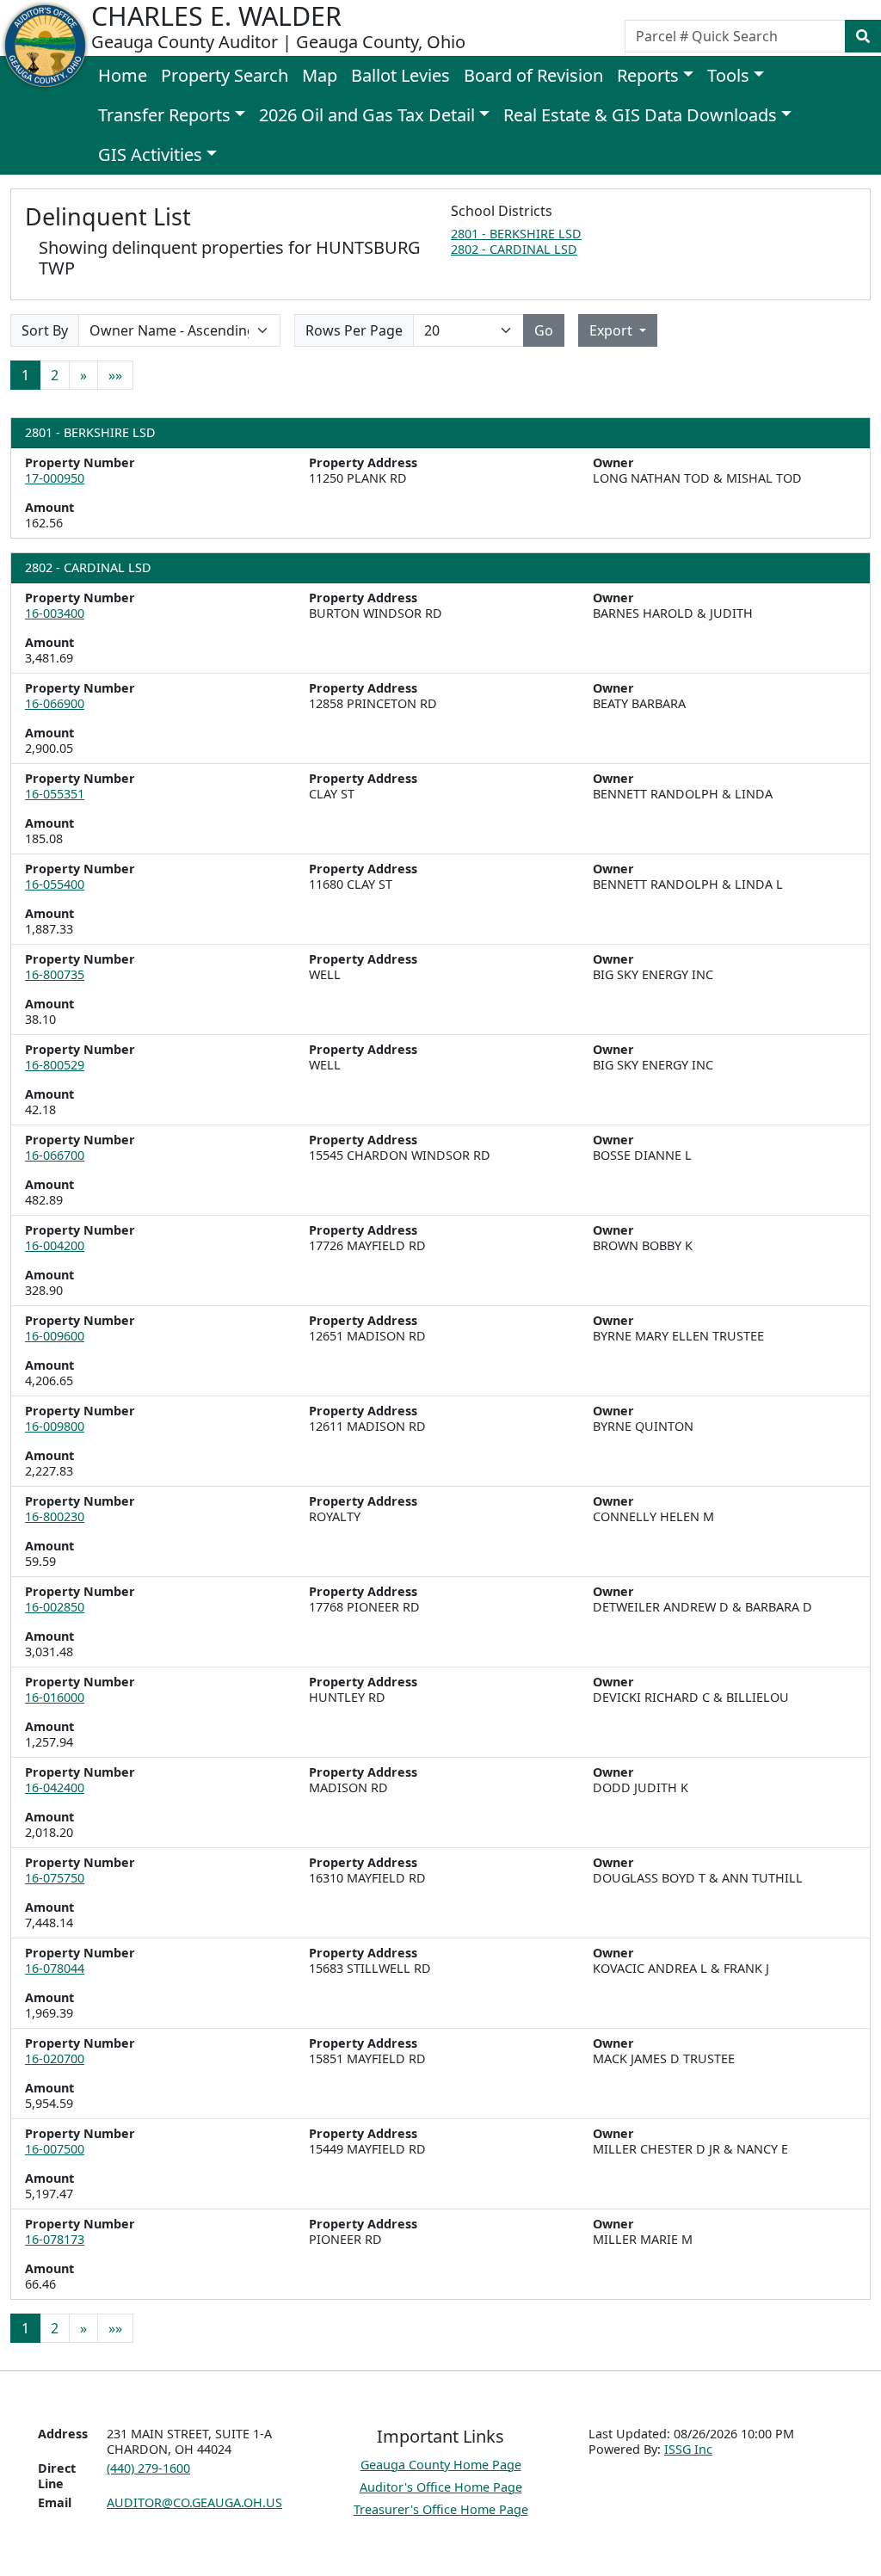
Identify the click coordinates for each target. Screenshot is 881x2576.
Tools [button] (728, 75)
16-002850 (55, 1607)
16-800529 (55, 1065)
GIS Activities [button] (150, 154)
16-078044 (55, 1968)
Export (613, 330)
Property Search (225, 75)
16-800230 (55, 1516)
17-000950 (55, 478)
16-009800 (55, 1426)
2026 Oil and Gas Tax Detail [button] (367, 115)
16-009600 (55, 1336)
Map (320, 75)
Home (123, 75)
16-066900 (55, 703)
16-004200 (55, 1245)
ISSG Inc (688, 2449)
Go (544, 330)
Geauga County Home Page (441, 2465)
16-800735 (55, 974)
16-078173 (55, 2239)
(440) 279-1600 (148, 2468)
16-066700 (55, 1155)
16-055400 (55, 884)
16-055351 (55, 794)
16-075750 (55, 1878)
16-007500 (55, 2149)
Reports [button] (648, 75)
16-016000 (55, 1697)
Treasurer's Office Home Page (441, 2509)
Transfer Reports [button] (164, 115)
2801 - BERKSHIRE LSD (516, 234)
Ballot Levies (400, 75)
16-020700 (55, 2058)
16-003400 (55, 613)
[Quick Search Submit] (863, 36)
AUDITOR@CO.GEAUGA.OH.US (194, 2502)
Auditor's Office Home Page (441, 2487)
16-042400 (55, 1787)
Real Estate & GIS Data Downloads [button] (640, 115)
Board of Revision (533, 75)
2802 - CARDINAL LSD (514, 249)
